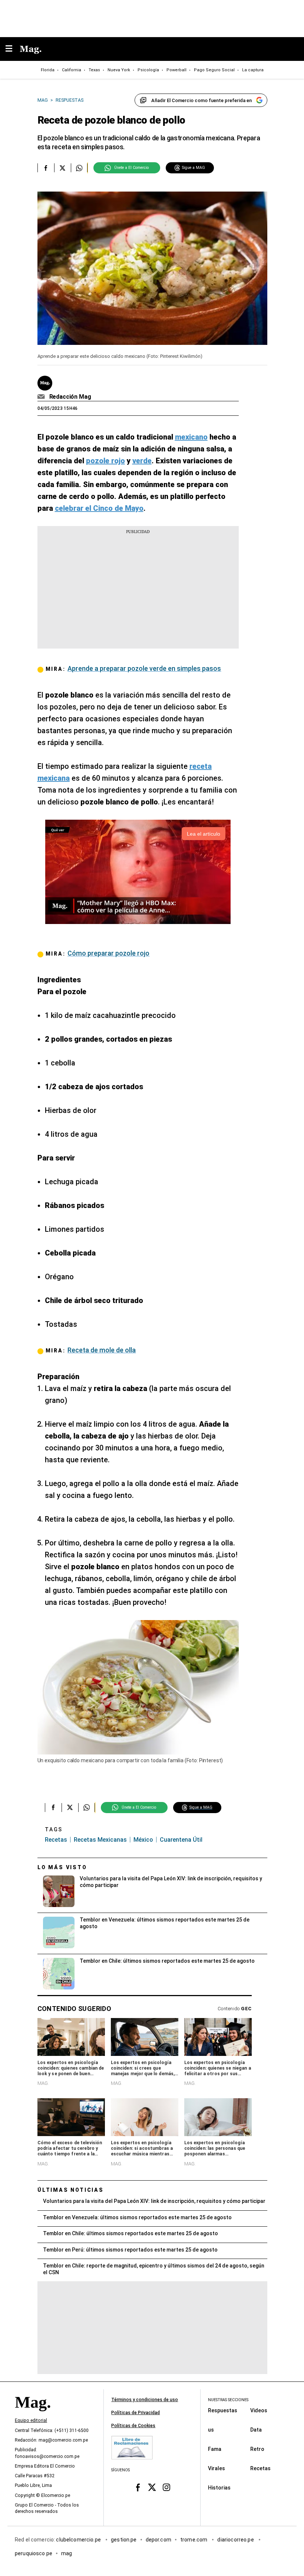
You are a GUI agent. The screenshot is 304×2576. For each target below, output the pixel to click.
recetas (56, 1840)
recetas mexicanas (100, 1840)
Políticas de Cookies (133, 2426)
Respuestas (223, 2410)
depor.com (158, 2540)
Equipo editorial (31, 2420)
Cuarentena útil (181, 1840)
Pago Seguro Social (214, 70)
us (211, 2430)
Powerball (176, 70)
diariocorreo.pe (236, 2540)
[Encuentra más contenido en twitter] (62, 168)
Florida (48, 70)
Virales (217, 2468)
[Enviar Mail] (42, 397)
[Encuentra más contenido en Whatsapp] (79, 168)
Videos (259, 2410)
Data (256, 2430)
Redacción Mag (70, 397)
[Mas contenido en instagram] (166, 2487)
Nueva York (119, 70)
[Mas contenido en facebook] (138, 2487)
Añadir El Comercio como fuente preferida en (201, 100)
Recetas (260, 2468)
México (143, 1840)
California (72, 70)
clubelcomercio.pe (79, 2540)
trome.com (194, 2540)
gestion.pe (124, 2540)
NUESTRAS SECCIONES (228, 2400)
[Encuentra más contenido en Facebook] (46, 168)
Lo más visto (62, 1867)
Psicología (148, 70)
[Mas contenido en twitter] (152, 2487)
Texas (94, 70)
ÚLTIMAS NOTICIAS (71, 2190)
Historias (219, 2488)
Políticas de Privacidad (136, 2413)
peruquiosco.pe (34, 2553)
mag (67, 2553)
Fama (215, 2449)
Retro (257, 2449)
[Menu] (13, 49)
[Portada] (33, 2415)
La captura (253, 70)
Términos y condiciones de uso (145, 2400)
